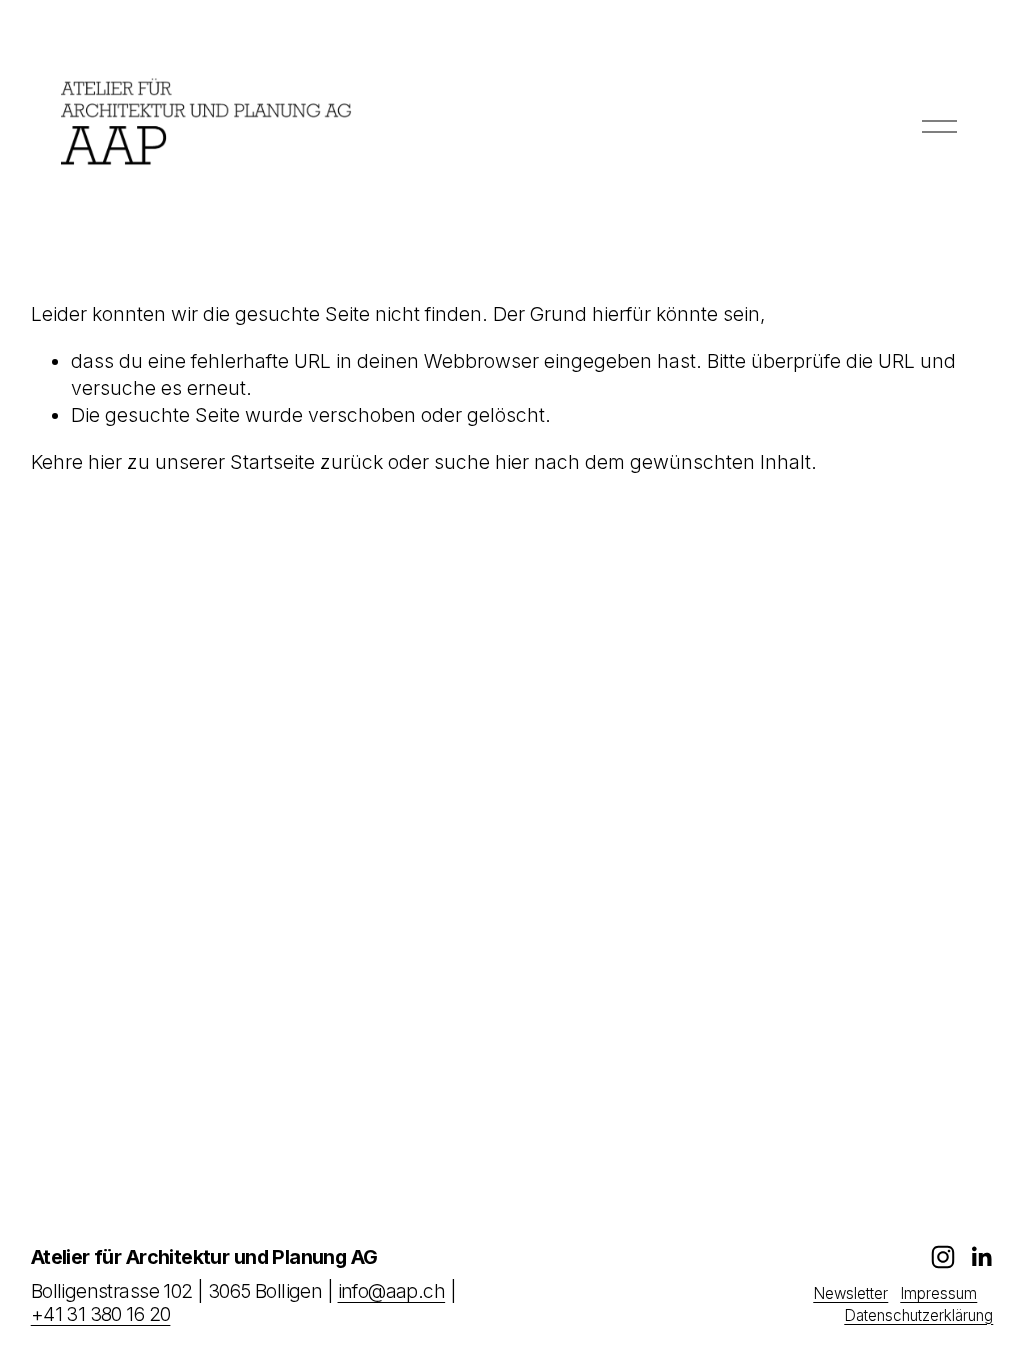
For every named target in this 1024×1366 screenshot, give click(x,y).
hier (105, 462)
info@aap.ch (392, 1291)
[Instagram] (943, 1257)
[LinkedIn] (981, 1257)
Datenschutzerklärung (918, 1315)
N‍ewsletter (850, 1293)
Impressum (938, 1293)
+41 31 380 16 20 (101, 1314)
